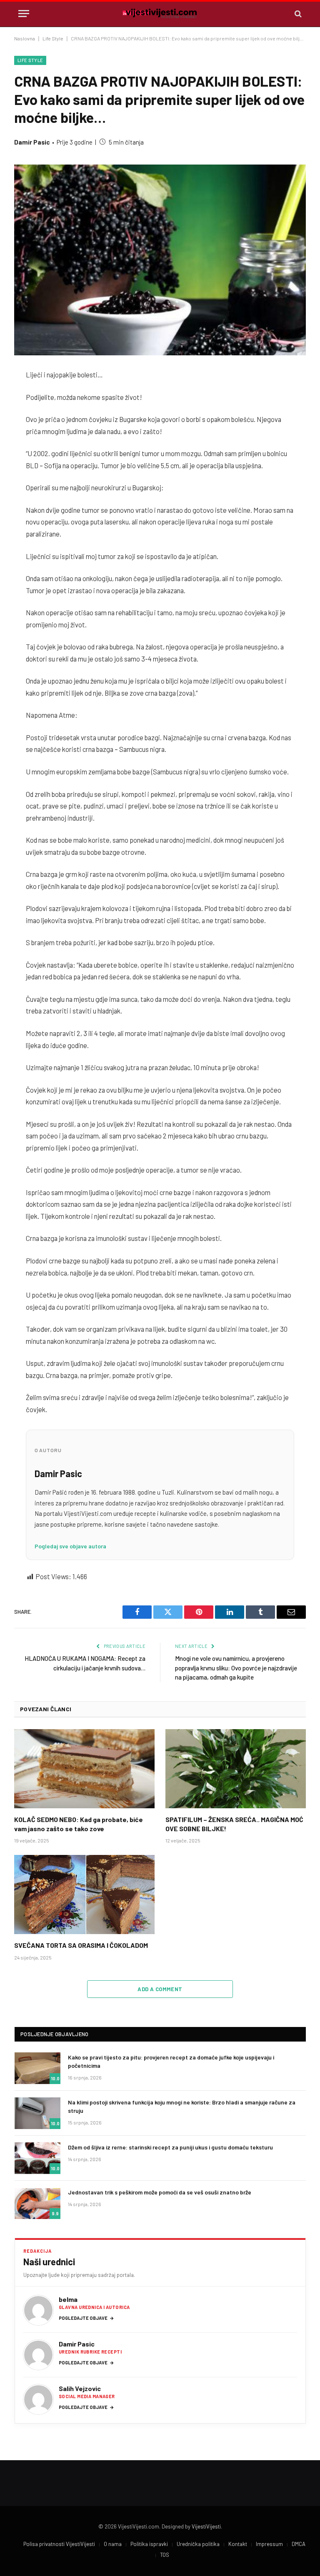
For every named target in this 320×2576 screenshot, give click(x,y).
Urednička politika (198, 2544)
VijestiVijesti (206, 2526)
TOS (165, 2555)
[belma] (38, 2310)
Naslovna (25, 38)
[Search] (297, 14)
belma (68, 2299)
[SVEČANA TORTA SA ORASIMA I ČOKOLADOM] (84, 1895)
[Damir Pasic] (38, 2355)
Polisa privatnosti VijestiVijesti (59, 2544)
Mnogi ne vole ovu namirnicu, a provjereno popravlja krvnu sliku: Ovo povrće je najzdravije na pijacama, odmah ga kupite (236, 1668)
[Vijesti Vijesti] (160, 14)
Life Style (53, 38)
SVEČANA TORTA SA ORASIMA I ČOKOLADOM (81, 1945)
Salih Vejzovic (80, 2388)
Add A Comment (160, 1989)
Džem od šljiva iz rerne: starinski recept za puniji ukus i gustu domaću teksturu (170, 2147)
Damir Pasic (32, 142)
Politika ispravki (149, 2544)
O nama (113, 2544)
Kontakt (238, 2544)
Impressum (269, 2544)
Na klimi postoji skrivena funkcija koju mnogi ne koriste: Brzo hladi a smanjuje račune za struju (182, 2106)
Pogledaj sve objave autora (70, 1546)
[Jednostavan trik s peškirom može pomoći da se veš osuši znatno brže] (37, 2203)
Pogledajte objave (86, 2318)
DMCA (299, 2544)
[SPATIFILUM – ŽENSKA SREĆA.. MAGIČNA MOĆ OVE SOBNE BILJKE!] (236, 1769)
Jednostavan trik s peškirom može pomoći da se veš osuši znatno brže (160, 2192)
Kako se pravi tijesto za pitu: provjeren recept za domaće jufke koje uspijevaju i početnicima (171, 2061)
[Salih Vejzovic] (38, 2399)
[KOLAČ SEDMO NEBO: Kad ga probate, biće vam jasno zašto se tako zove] (84, 1769)
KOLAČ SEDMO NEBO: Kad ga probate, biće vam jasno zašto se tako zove (79, 1824)
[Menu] (24, 14)
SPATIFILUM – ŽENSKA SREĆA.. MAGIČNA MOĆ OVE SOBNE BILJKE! (234, 1824)
